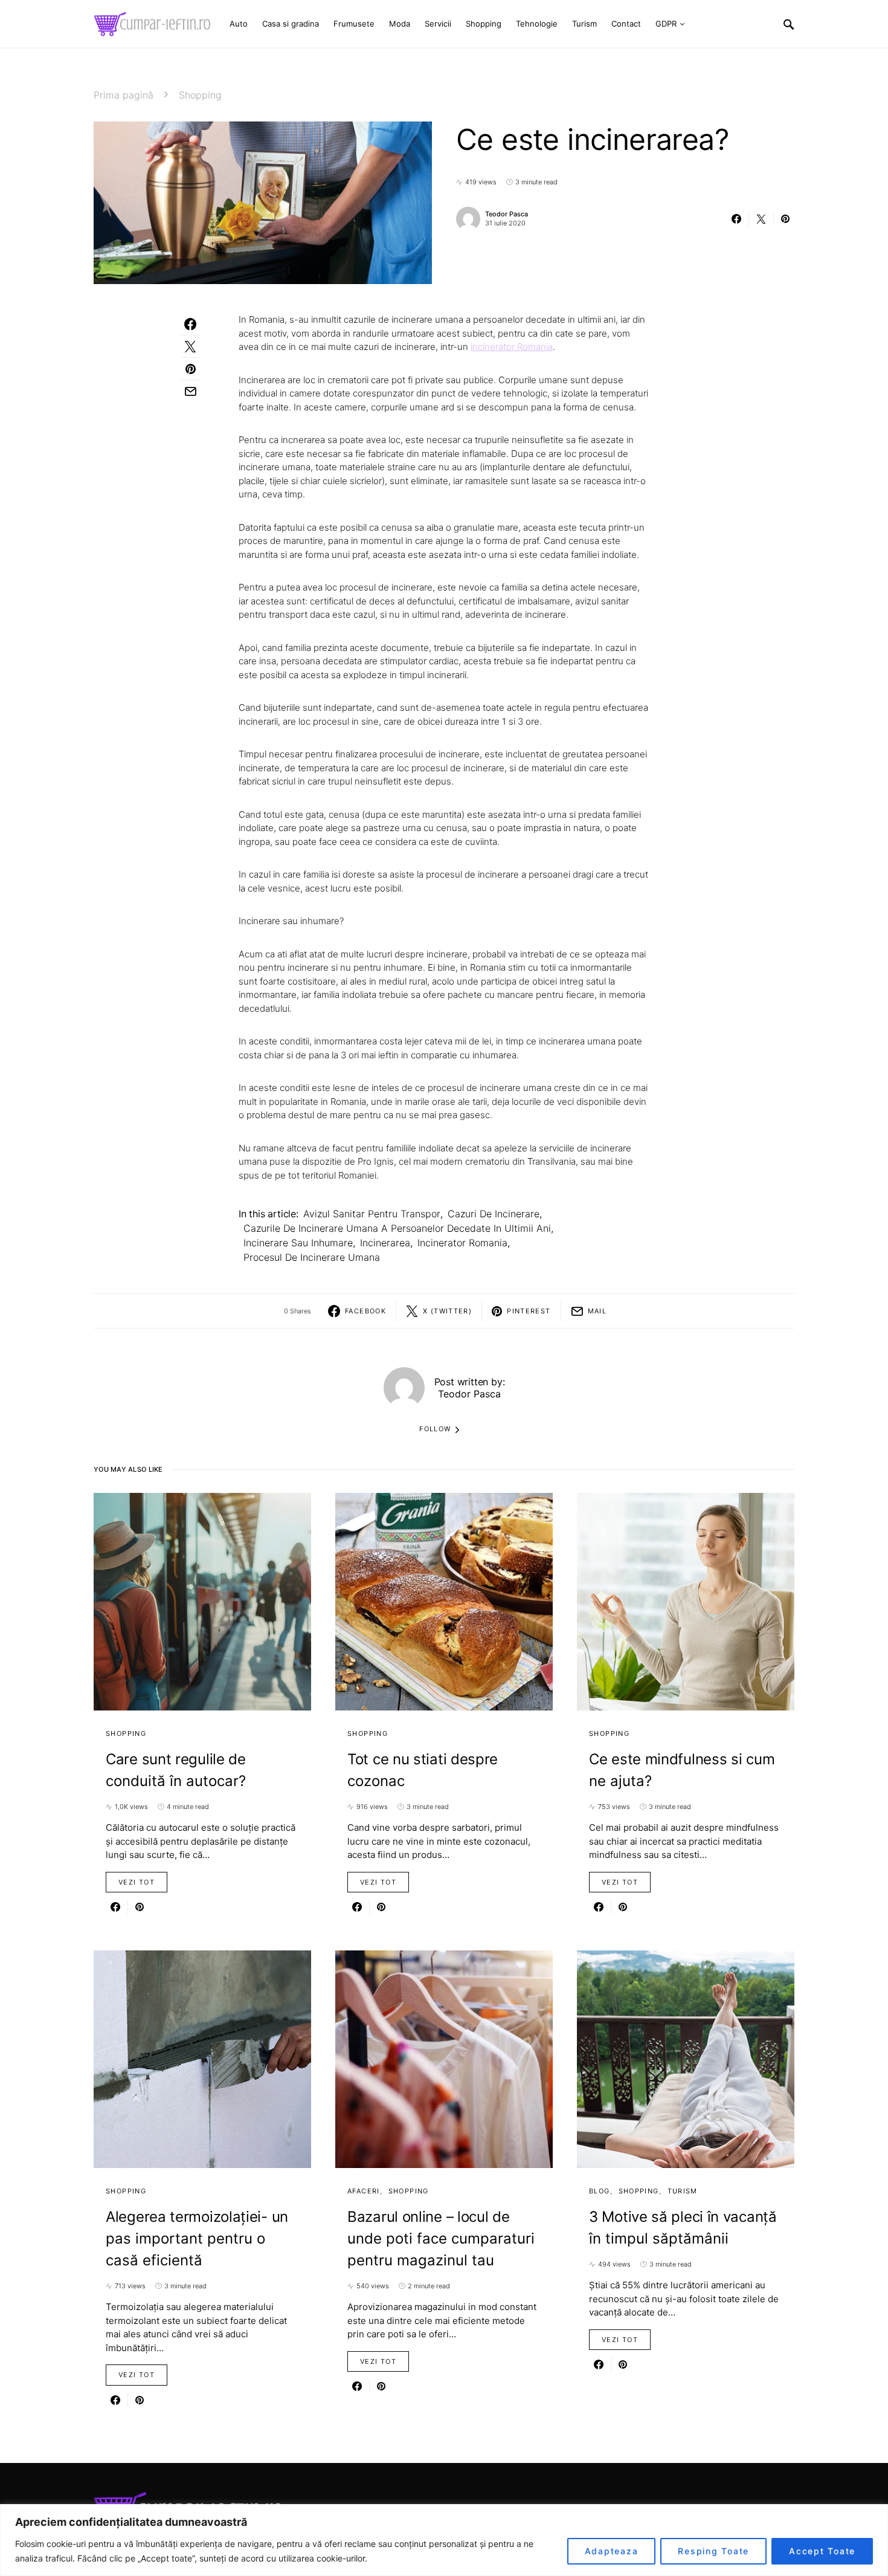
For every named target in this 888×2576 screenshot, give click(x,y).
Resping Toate (713, 2551)
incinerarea (385, 1243)
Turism (683, 2191)
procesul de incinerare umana (312, 1257)
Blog (600, 2191)
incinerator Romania (512, 347)
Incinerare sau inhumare (298, 1243)
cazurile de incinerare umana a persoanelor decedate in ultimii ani (397, 1228)
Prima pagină (124, 95)
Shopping (200, 95)
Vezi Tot (137, 1882)
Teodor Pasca (507, 214)
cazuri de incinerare (494, 1214)
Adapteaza (612, 2551)
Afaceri (364, 2191)
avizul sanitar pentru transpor (372, 1214)
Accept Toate (822, 2551)
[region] (444, 2540)
